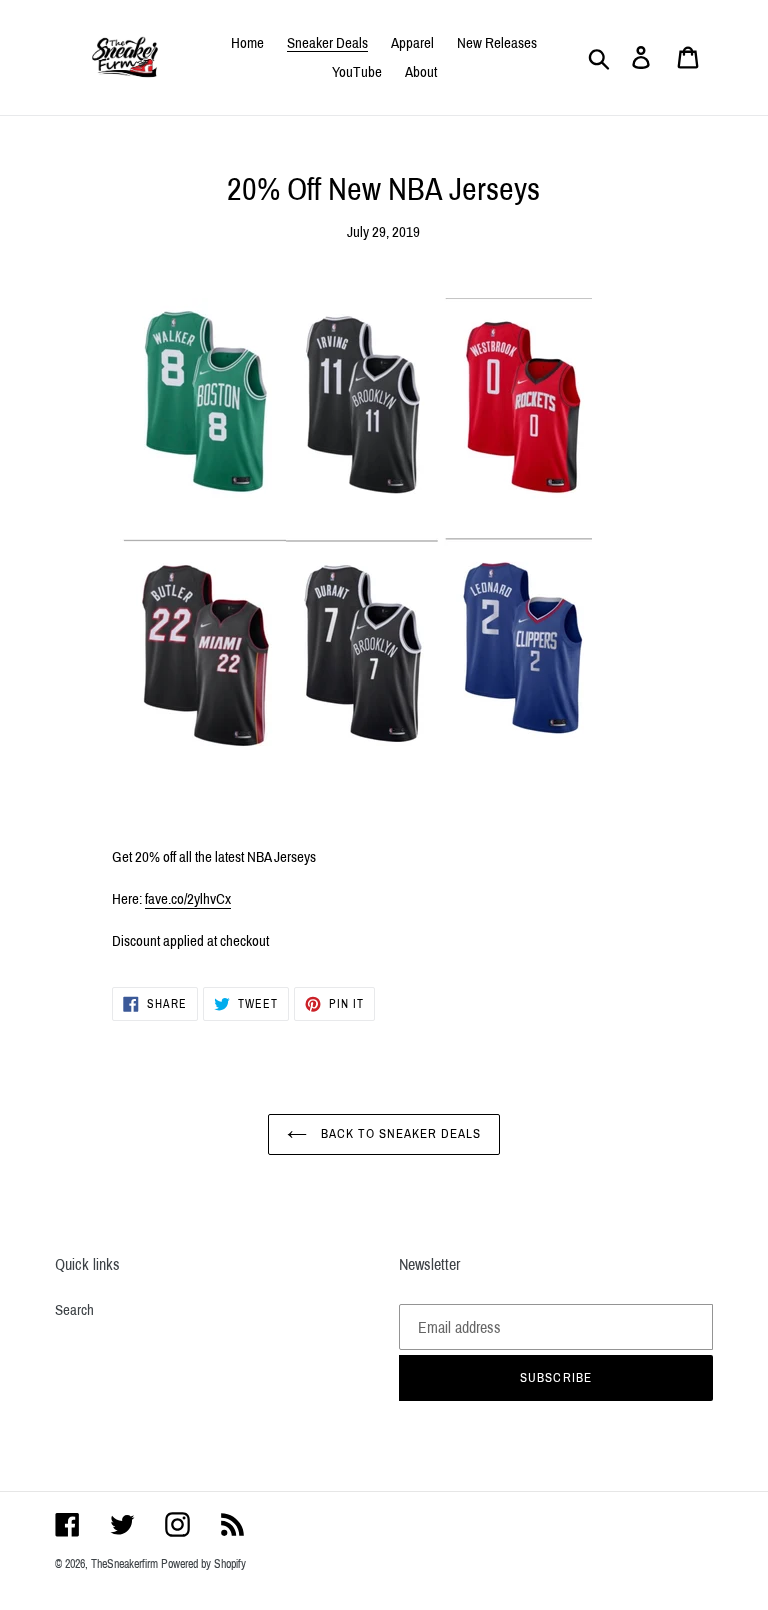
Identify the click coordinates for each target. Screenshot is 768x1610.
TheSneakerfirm (124, 1564)
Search (74, 1310)
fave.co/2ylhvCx (188, 899)
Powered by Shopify (203, 1564)
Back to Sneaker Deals (399, 1134)
